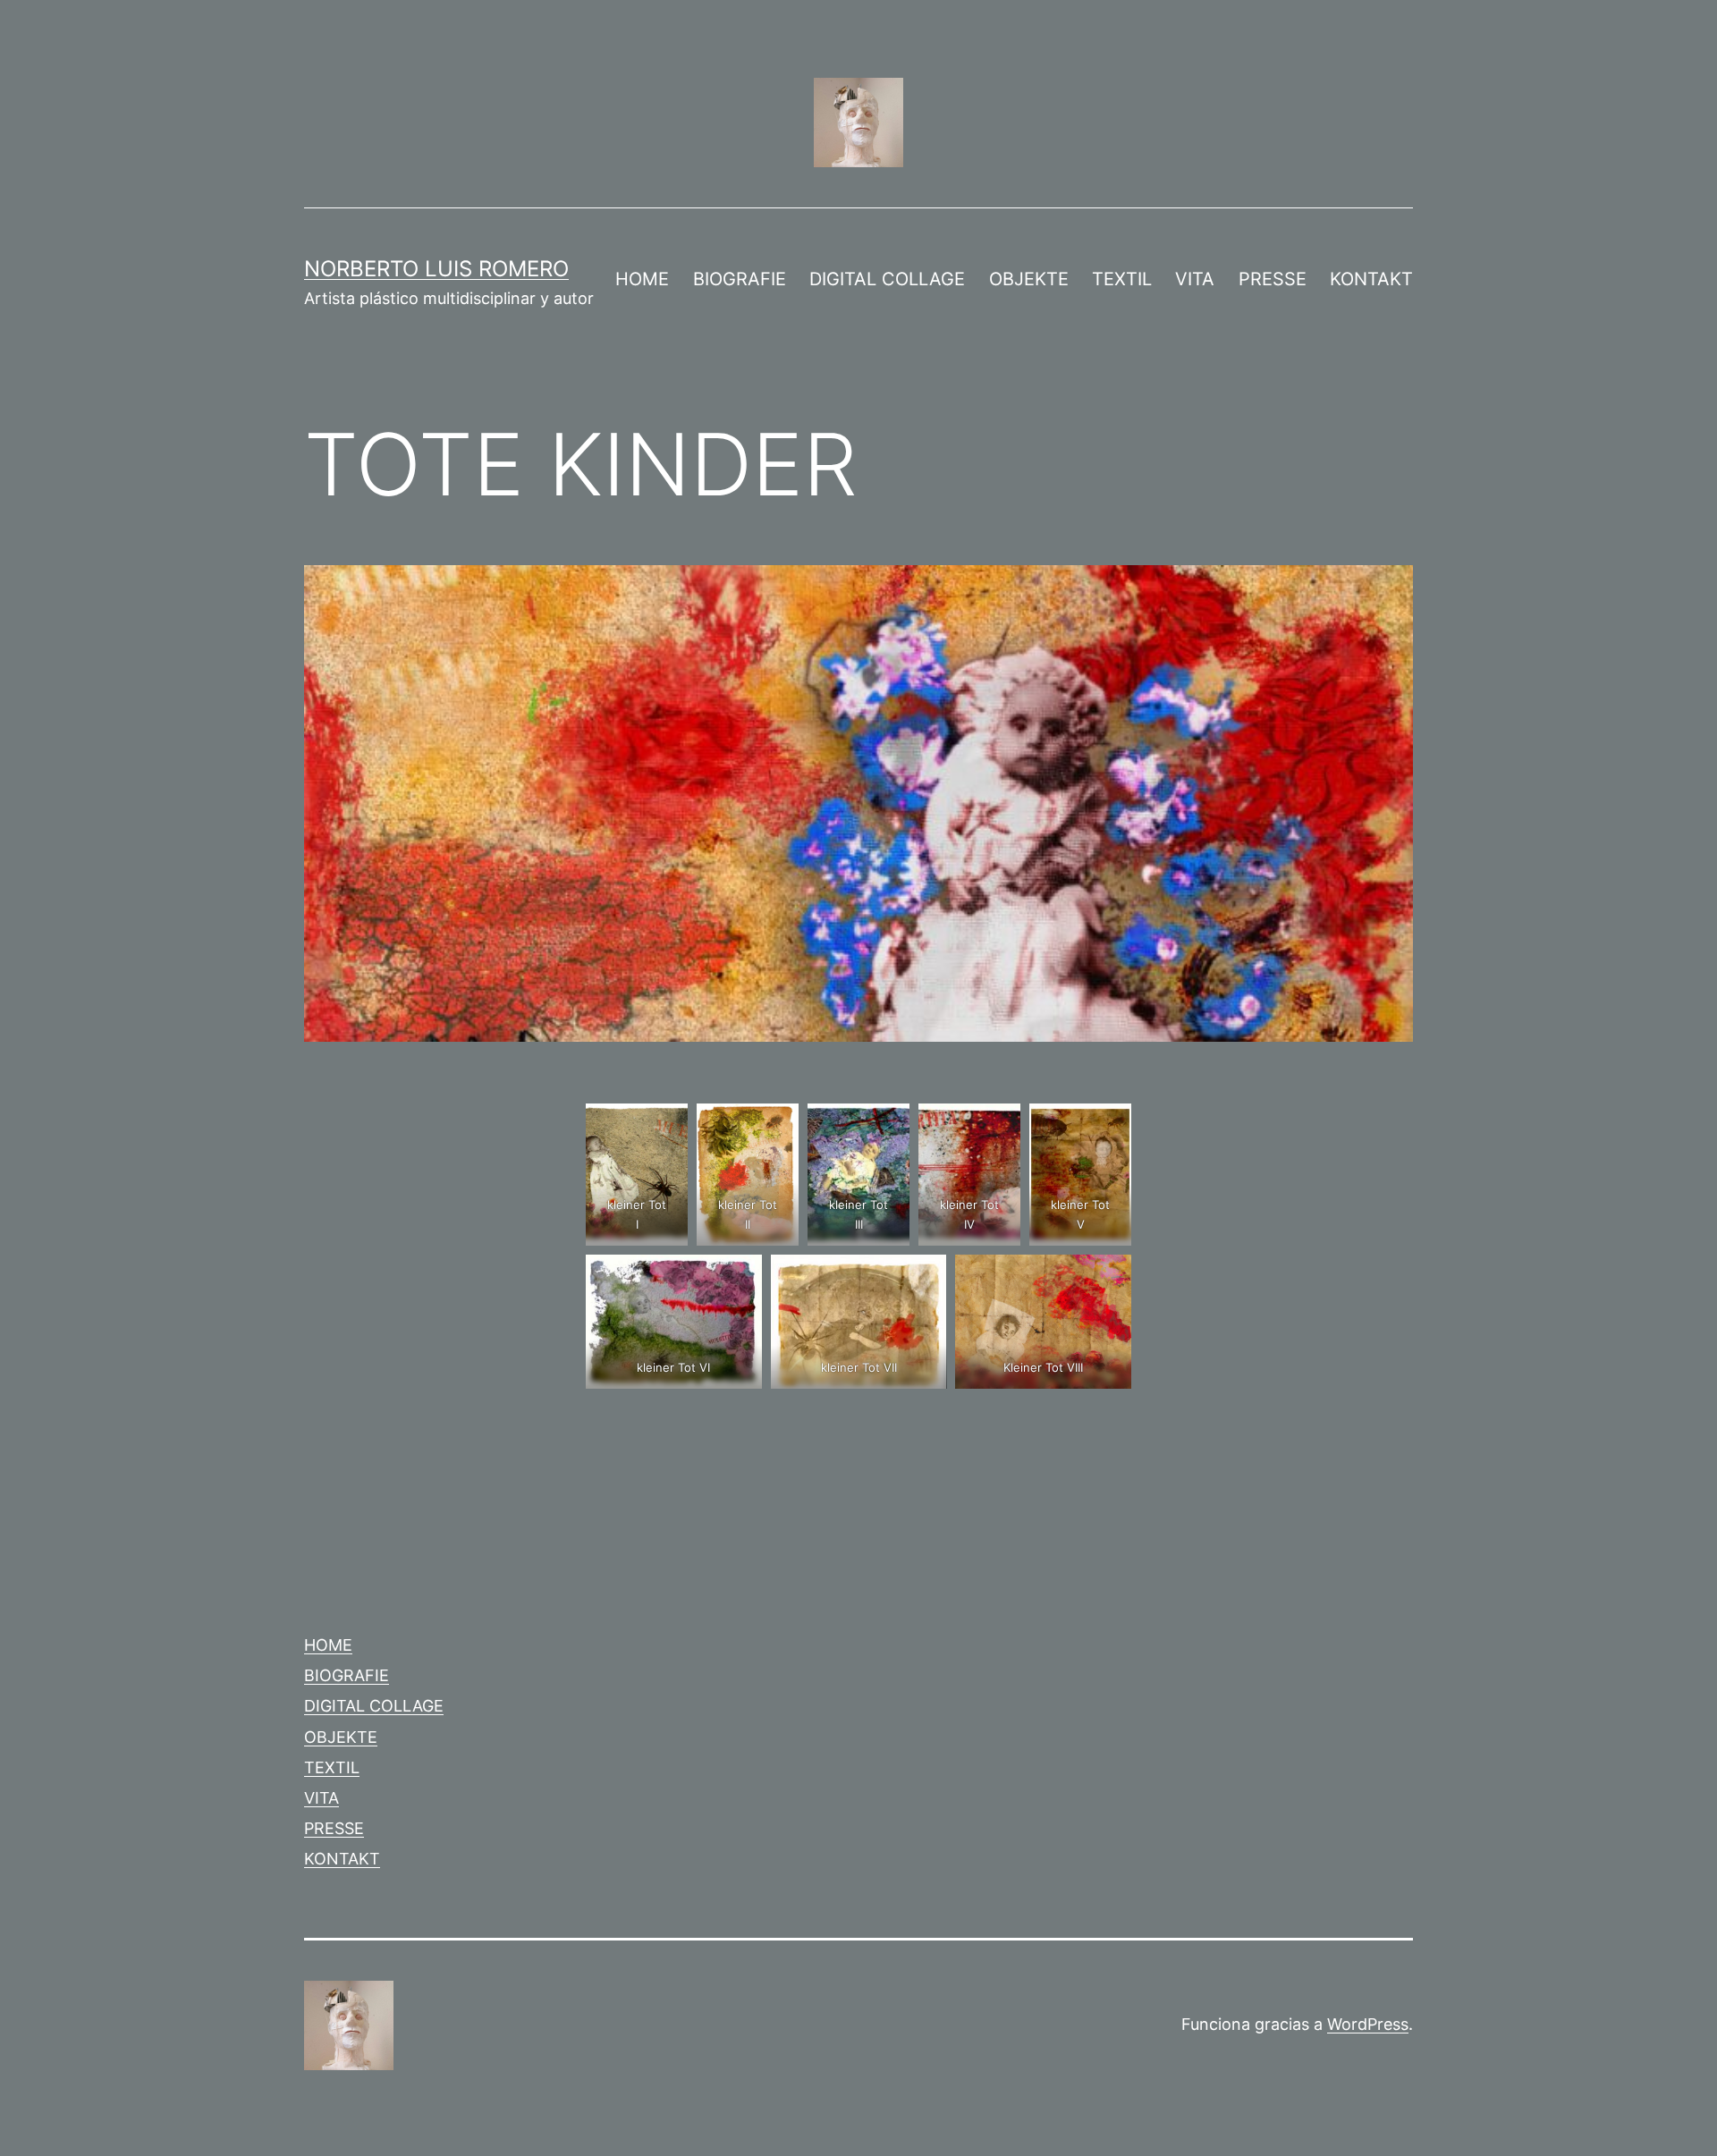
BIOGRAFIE (740, 279)
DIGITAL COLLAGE (887, 279)
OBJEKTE (1029, 279)
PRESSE (1273, 279)
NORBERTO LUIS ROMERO (436, 269)
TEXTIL (1122, 279)
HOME (642, 279)
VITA (1195, 279)
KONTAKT (1371, 279)
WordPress (1368, 2024)
